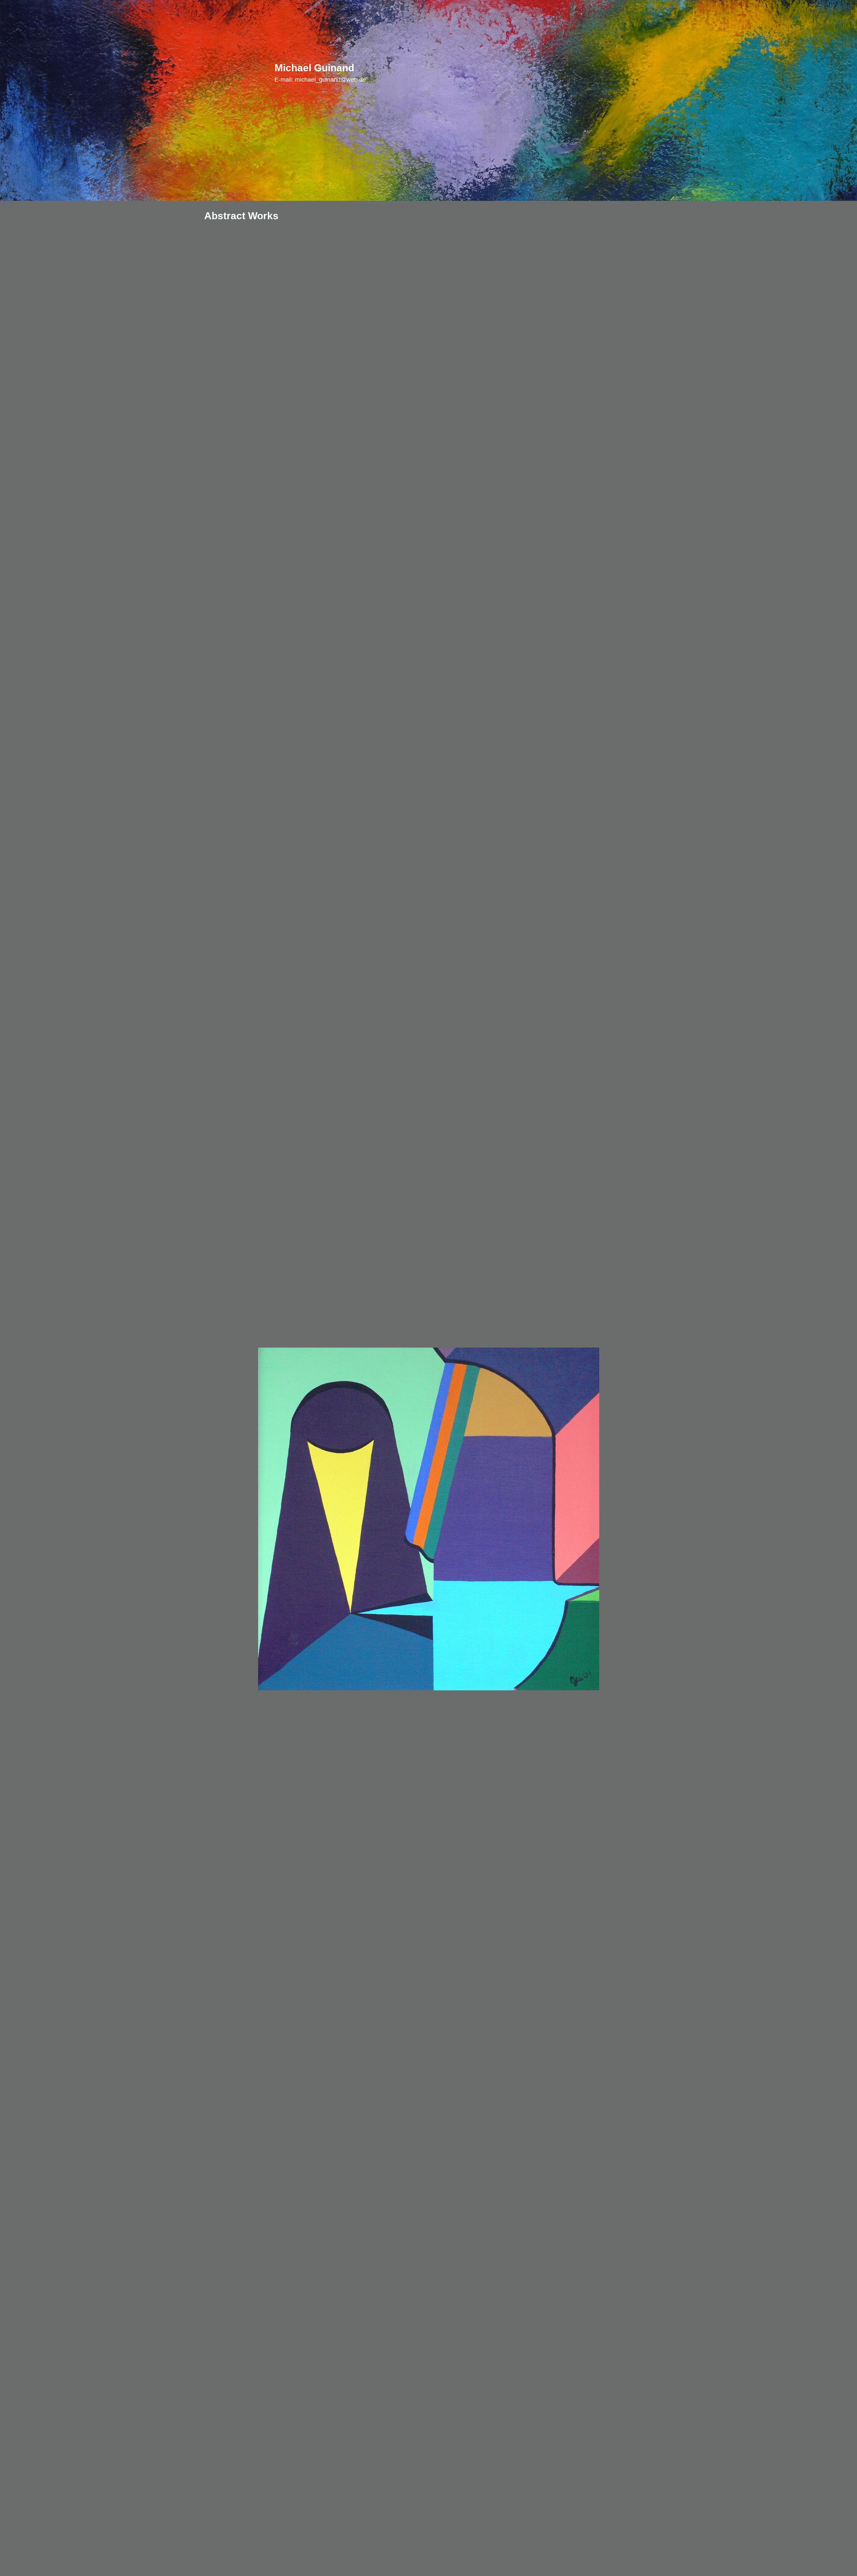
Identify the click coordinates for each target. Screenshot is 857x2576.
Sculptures (611, 73)
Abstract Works (504, 73)
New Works (397, 73)
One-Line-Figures (561, 73)
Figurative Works (447, 73)
